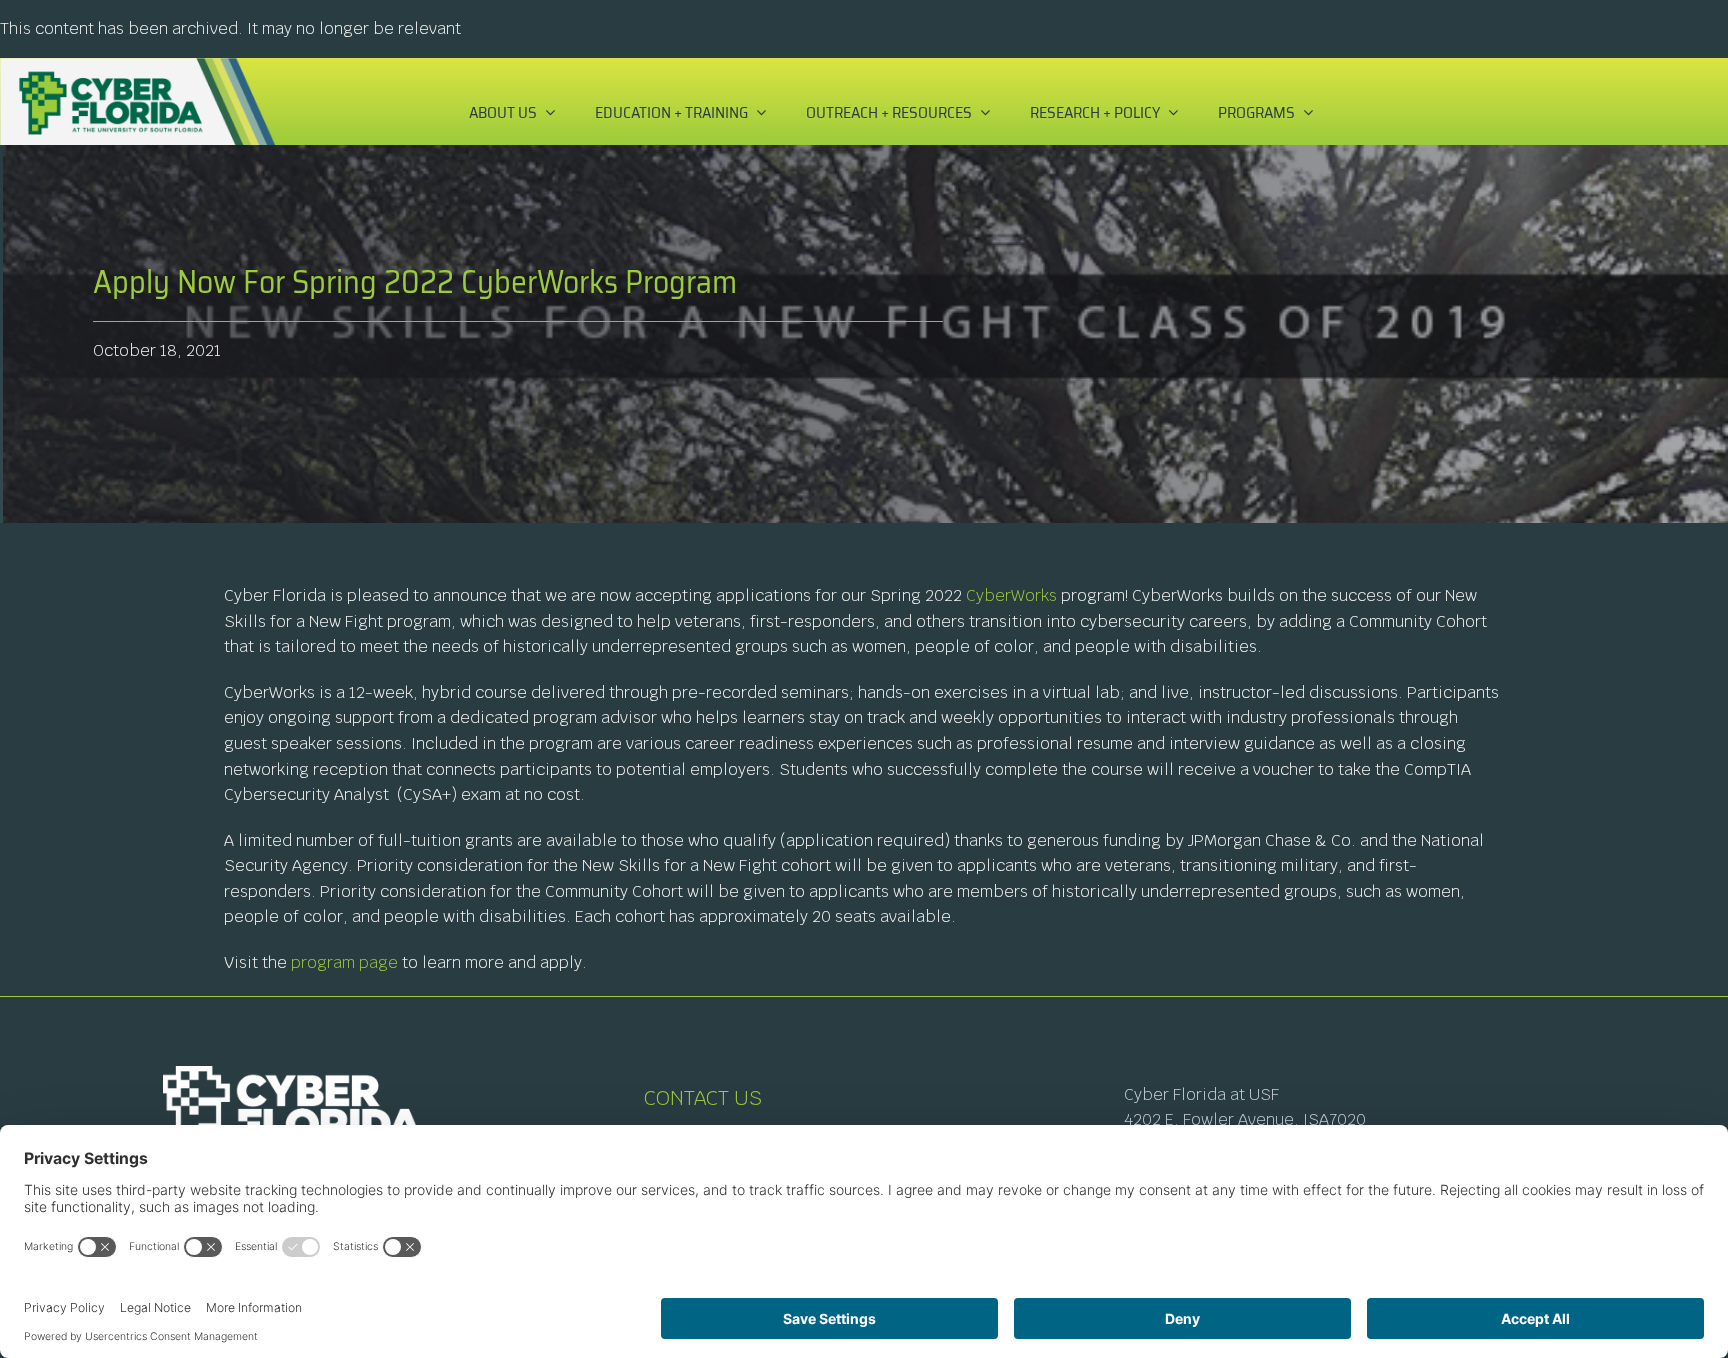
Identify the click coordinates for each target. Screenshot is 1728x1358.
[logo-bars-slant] (137, 65)
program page (344, 962)
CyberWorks (1011, 595)
